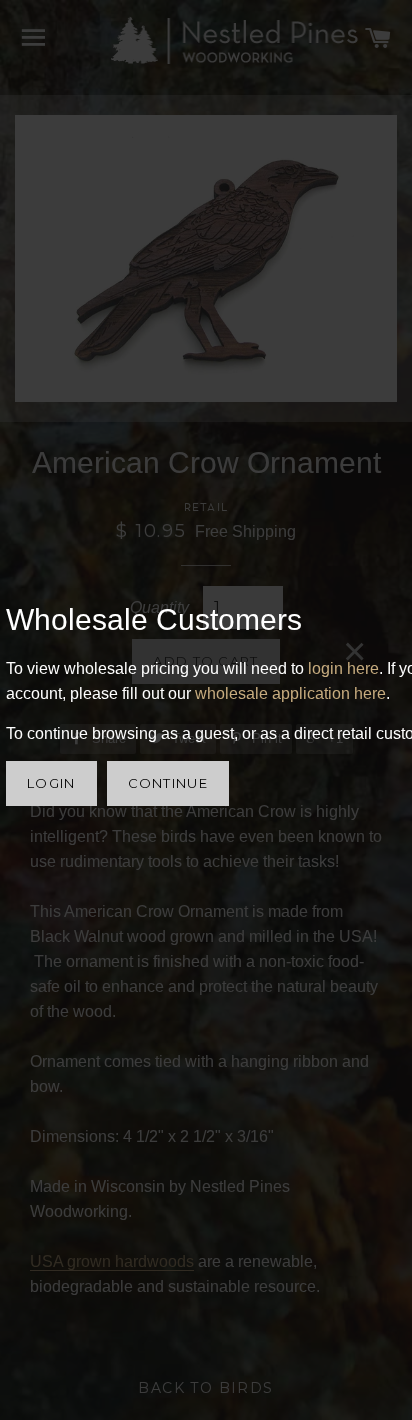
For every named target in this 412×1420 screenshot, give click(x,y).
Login (51, 783)
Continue (168, 783)
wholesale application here (290, 693)
